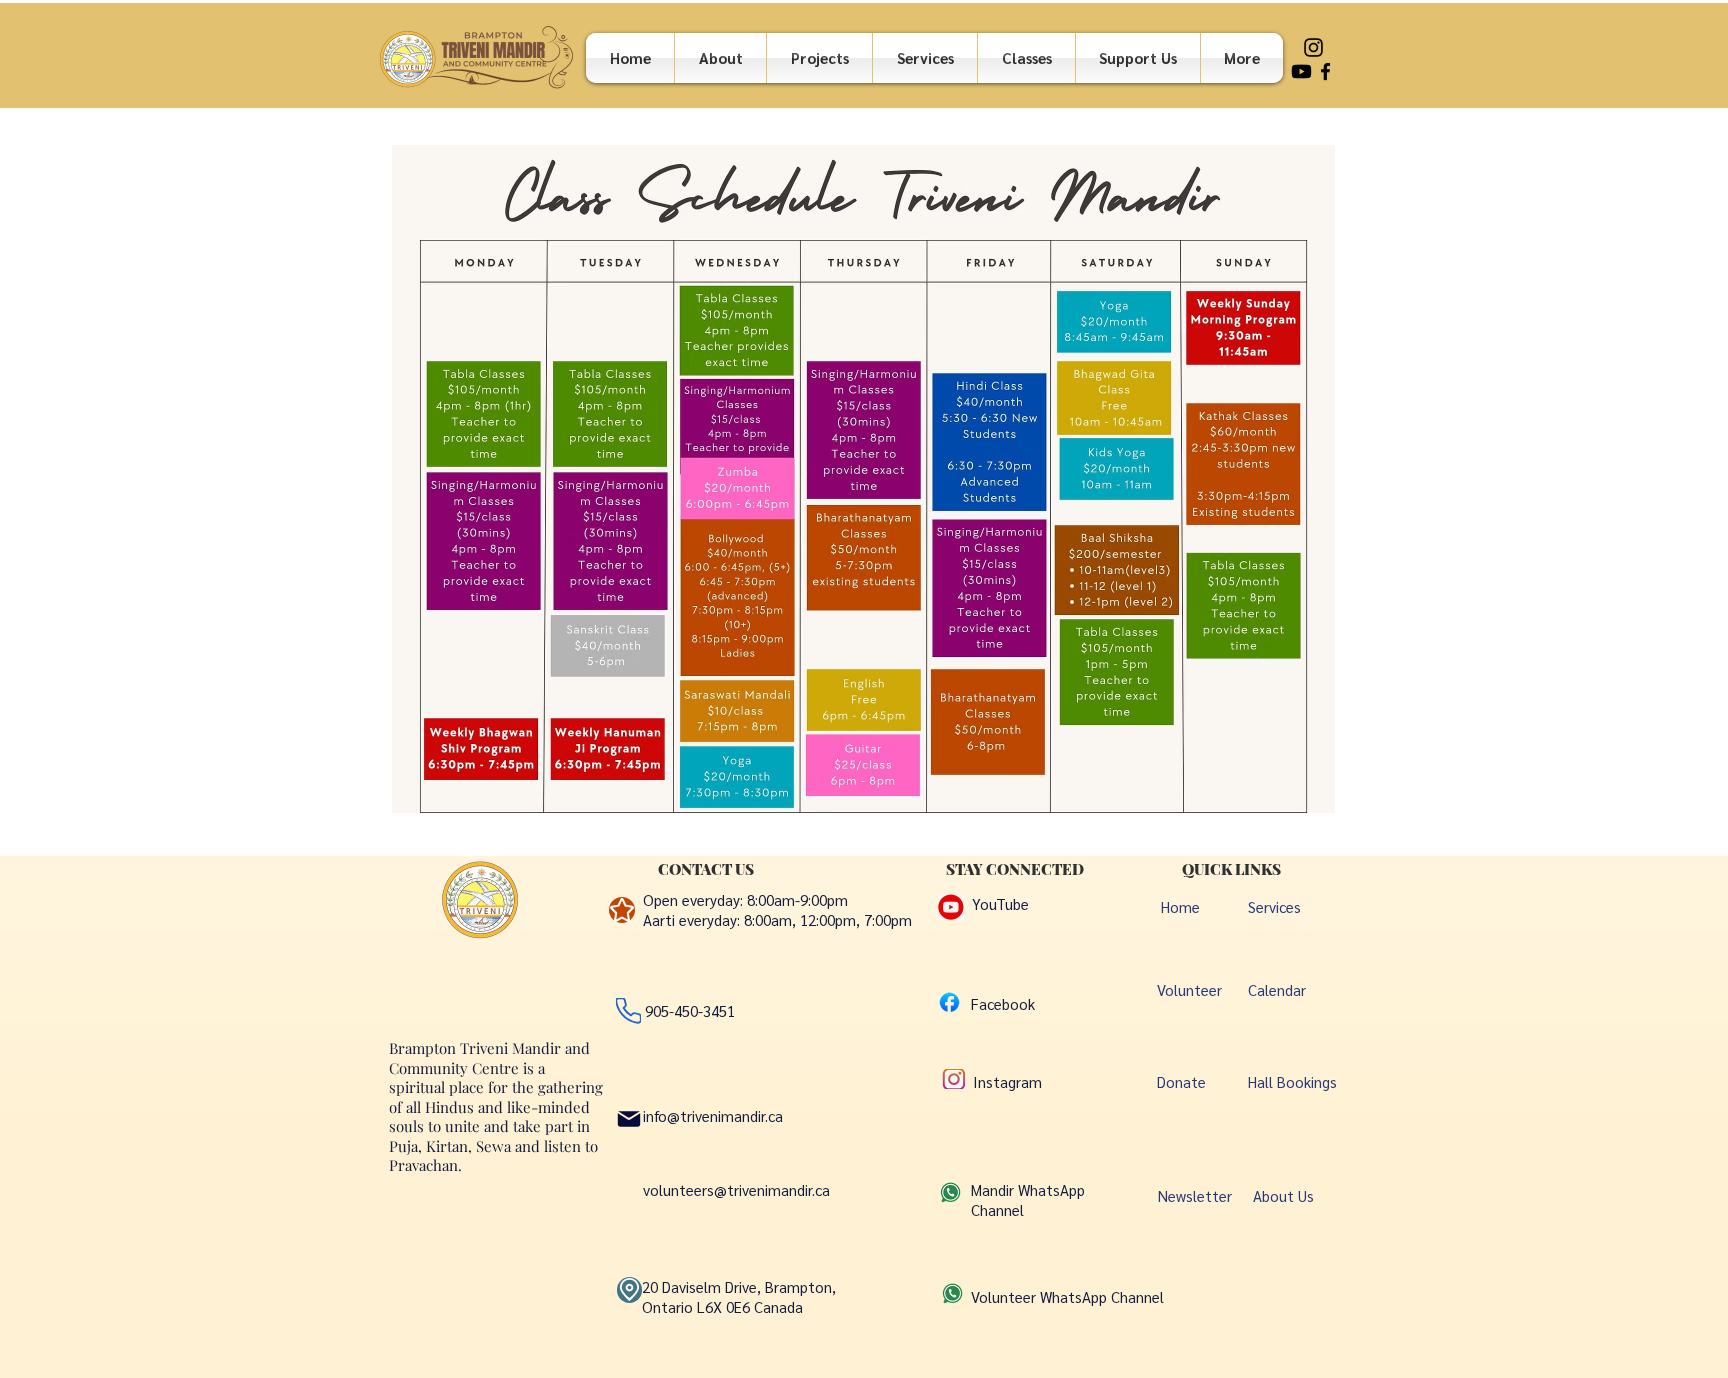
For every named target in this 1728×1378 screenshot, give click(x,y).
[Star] (622, 910)
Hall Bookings (1292, 1081)
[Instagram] (1313, 47)
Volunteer (1189, 989)
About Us (1283, 1195)
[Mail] (629, 1119)
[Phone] (628, 1011)
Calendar (1277, 989)
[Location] (629, 1290)
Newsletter (1195, 1195)
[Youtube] (1301, 71)
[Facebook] (1325, 71)
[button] (1026, 58)
